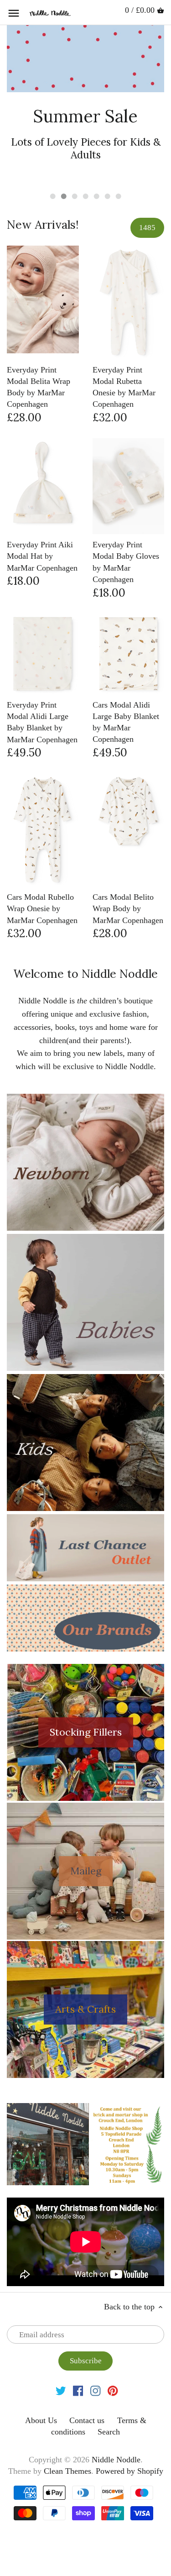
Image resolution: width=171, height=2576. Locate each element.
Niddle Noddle (116, 2423)
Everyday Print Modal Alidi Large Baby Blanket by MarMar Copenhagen (42, 685)
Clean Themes (67, 2434)
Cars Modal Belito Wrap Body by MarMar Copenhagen (128, 871)
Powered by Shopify (130, 2434)
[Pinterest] (113, 2353)
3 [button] (75, 159)
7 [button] (119, 159)
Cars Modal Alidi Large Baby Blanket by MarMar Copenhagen (126, 685)
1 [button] (53, 159)
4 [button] (86, 159)
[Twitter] (61, 2353)
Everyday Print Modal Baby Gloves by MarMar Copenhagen (126, 525)
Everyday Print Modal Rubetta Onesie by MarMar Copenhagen (124, 350)
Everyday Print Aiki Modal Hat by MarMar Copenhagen (42, 519)
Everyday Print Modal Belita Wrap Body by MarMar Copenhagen (39, 350)
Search (109, 2395)
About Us (41, 2383)
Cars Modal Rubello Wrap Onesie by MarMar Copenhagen (42, 871)
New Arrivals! (43, 188)
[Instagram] (96, 2353)
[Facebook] (78, 2353)
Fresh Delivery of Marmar (86, 124)
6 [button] (108, 159)
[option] (85, 86)
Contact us (87, 2383)
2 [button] (64, 159)
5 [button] (97, 159)
